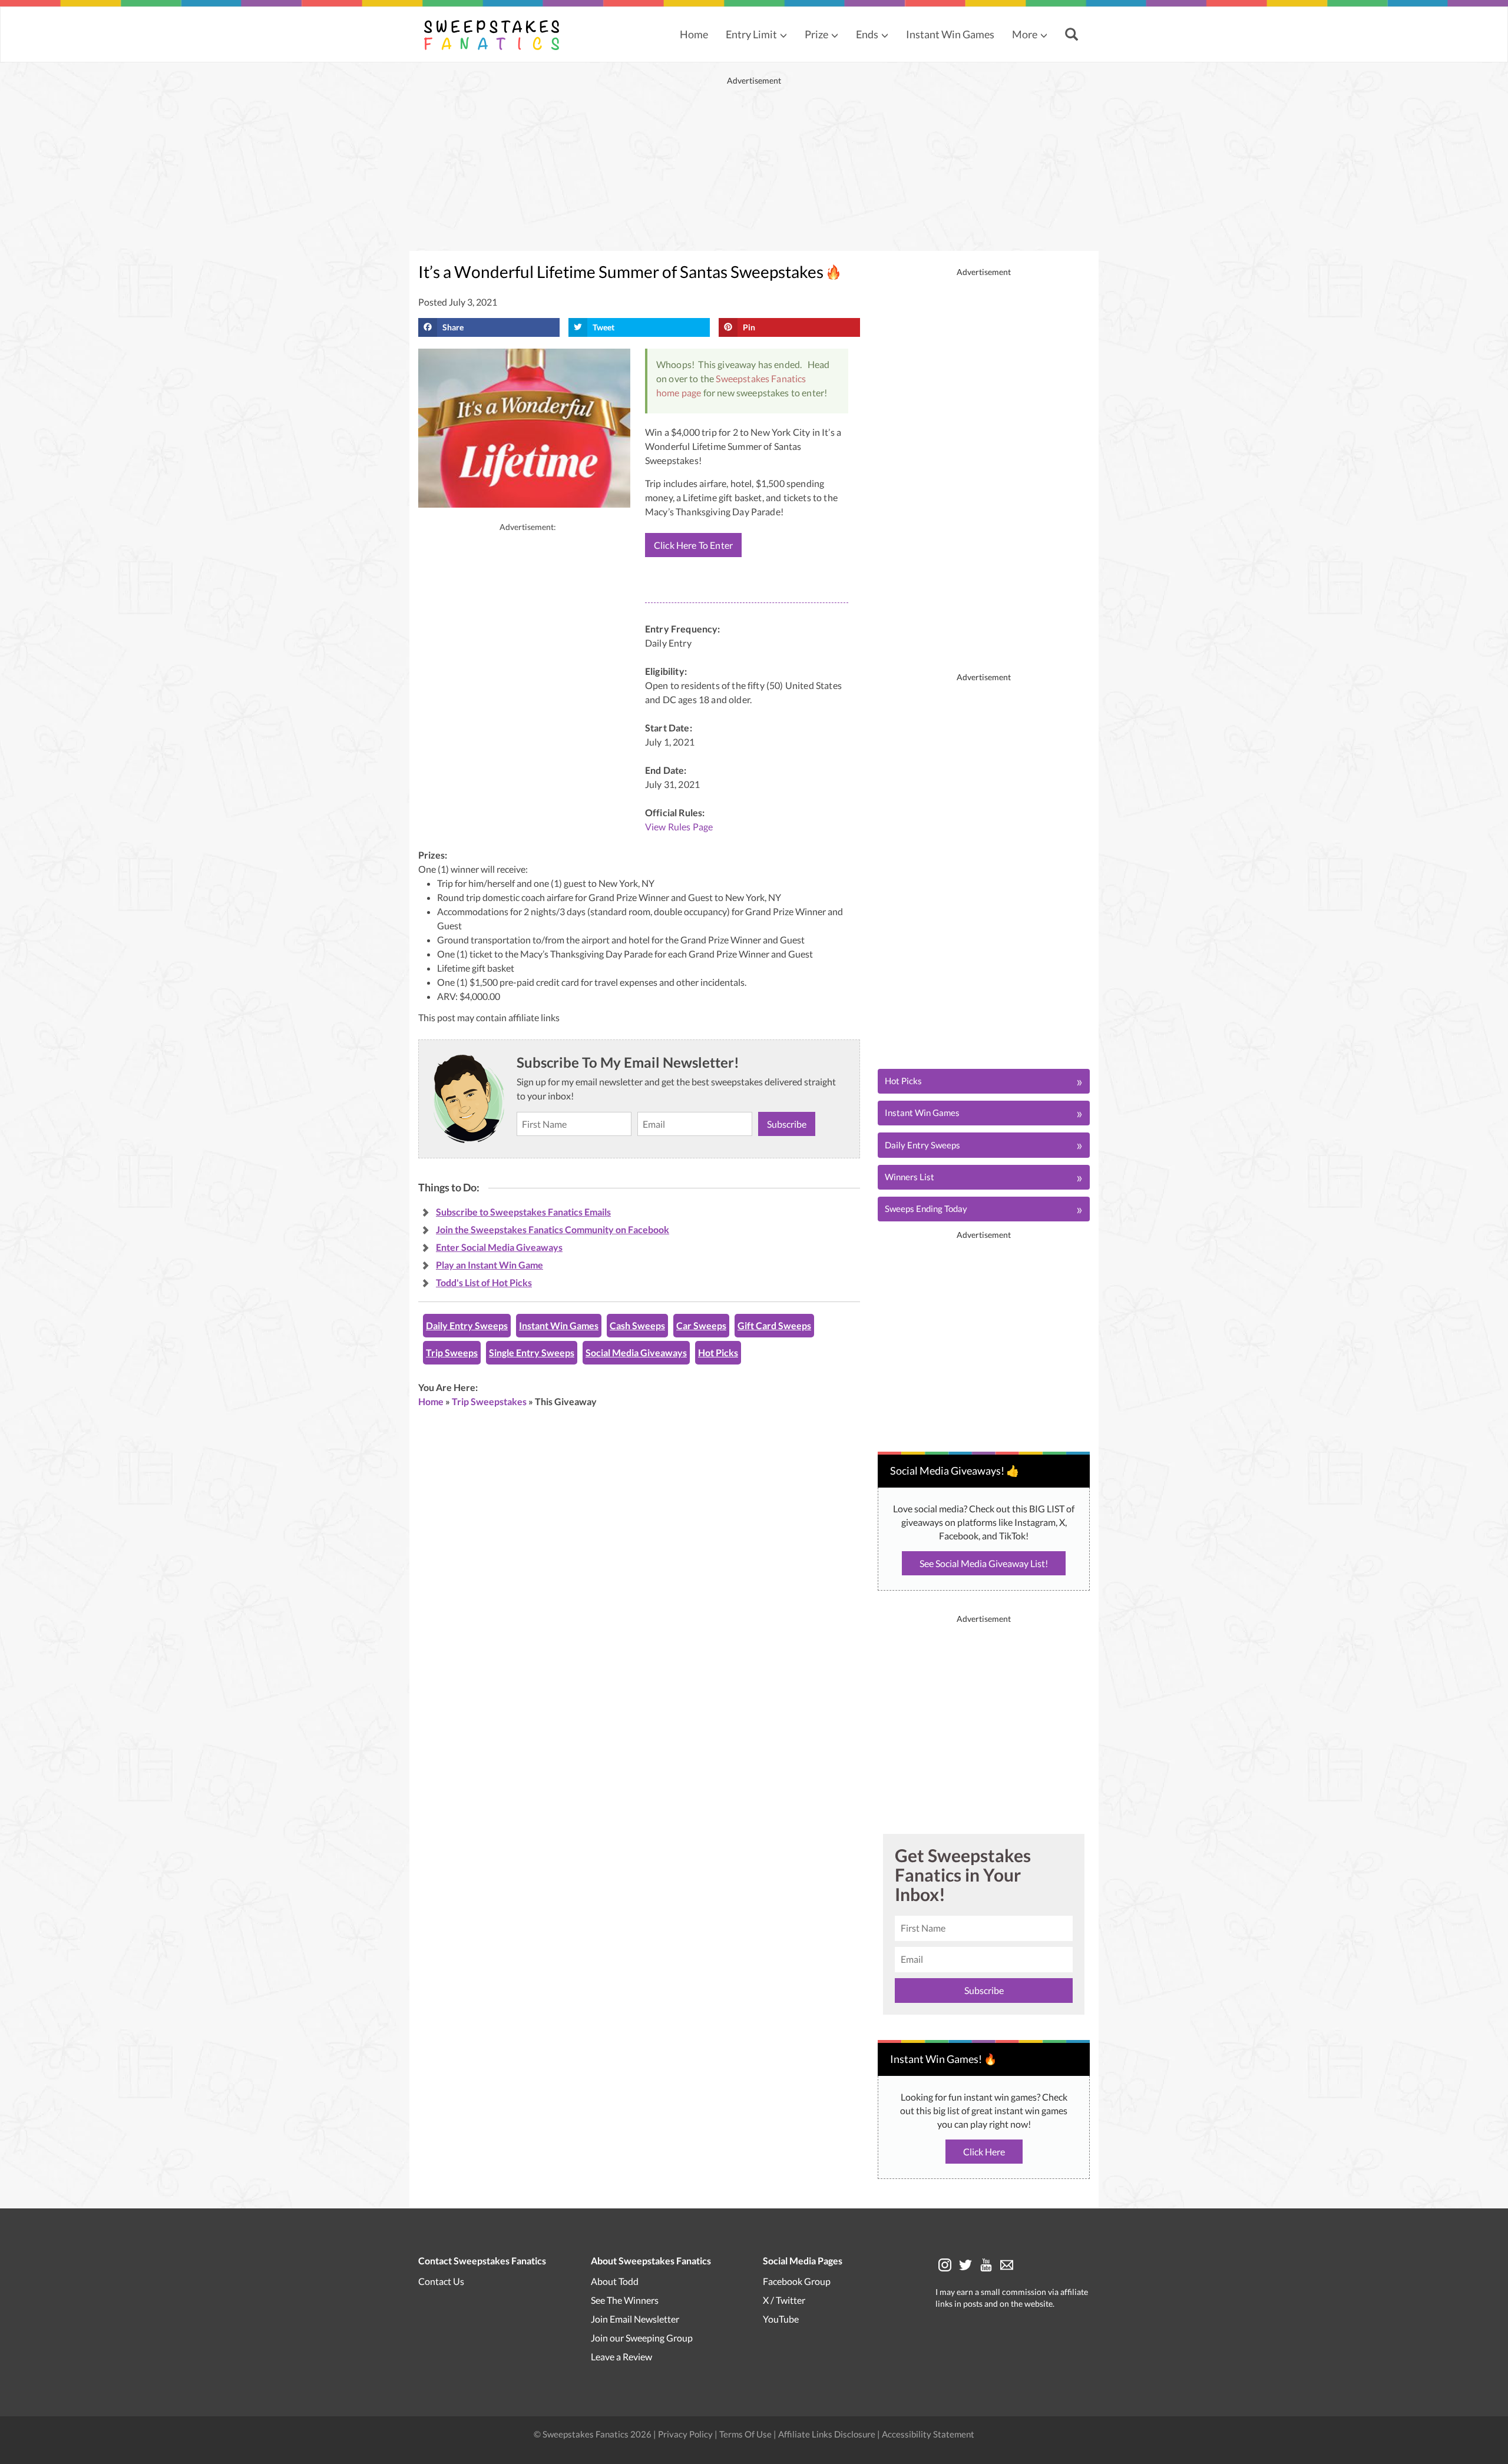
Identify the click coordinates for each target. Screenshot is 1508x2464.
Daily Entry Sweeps (467, 1325)
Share (453, 327)
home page (679, 393)
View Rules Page (679, 827)
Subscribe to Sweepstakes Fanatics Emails (523, 1212)
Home (694, 34)
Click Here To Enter (693, 545)
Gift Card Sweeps (774, 1325)
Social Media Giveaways (636, 1352)
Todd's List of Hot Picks (484, 1282)
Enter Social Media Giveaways (499, 1247)
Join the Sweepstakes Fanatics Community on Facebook (553, 1229)
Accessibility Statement (928, 2434)
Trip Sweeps (452, 1352)
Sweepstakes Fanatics (761, 378)
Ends (867, 34)
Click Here (984, 2152)
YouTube (781, 2319)
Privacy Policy (686, 2434)
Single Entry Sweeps (532, 1352)
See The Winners (625, 2300)
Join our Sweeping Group (642, 2338)
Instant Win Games (950, 34)
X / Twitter (784, 2300)
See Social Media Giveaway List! (984, 1563)
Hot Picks (718, 1352)
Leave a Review (621, 2357)
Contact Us (441, 2281)
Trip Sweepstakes (489, 1401)
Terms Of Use (745, 2434)
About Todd (615, 2281)
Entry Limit (751, 34)
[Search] (1073, 35)
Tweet (603, 327)
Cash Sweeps (637, 1325)
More (1025, 34)
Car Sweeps (701, 1325)
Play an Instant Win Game (490, 1265)
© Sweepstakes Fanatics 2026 (593, 2434)
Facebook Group (797, 2281)
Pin (749, 327)
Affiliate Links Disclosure (828, 2434)
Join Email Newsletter (635, 2319)
